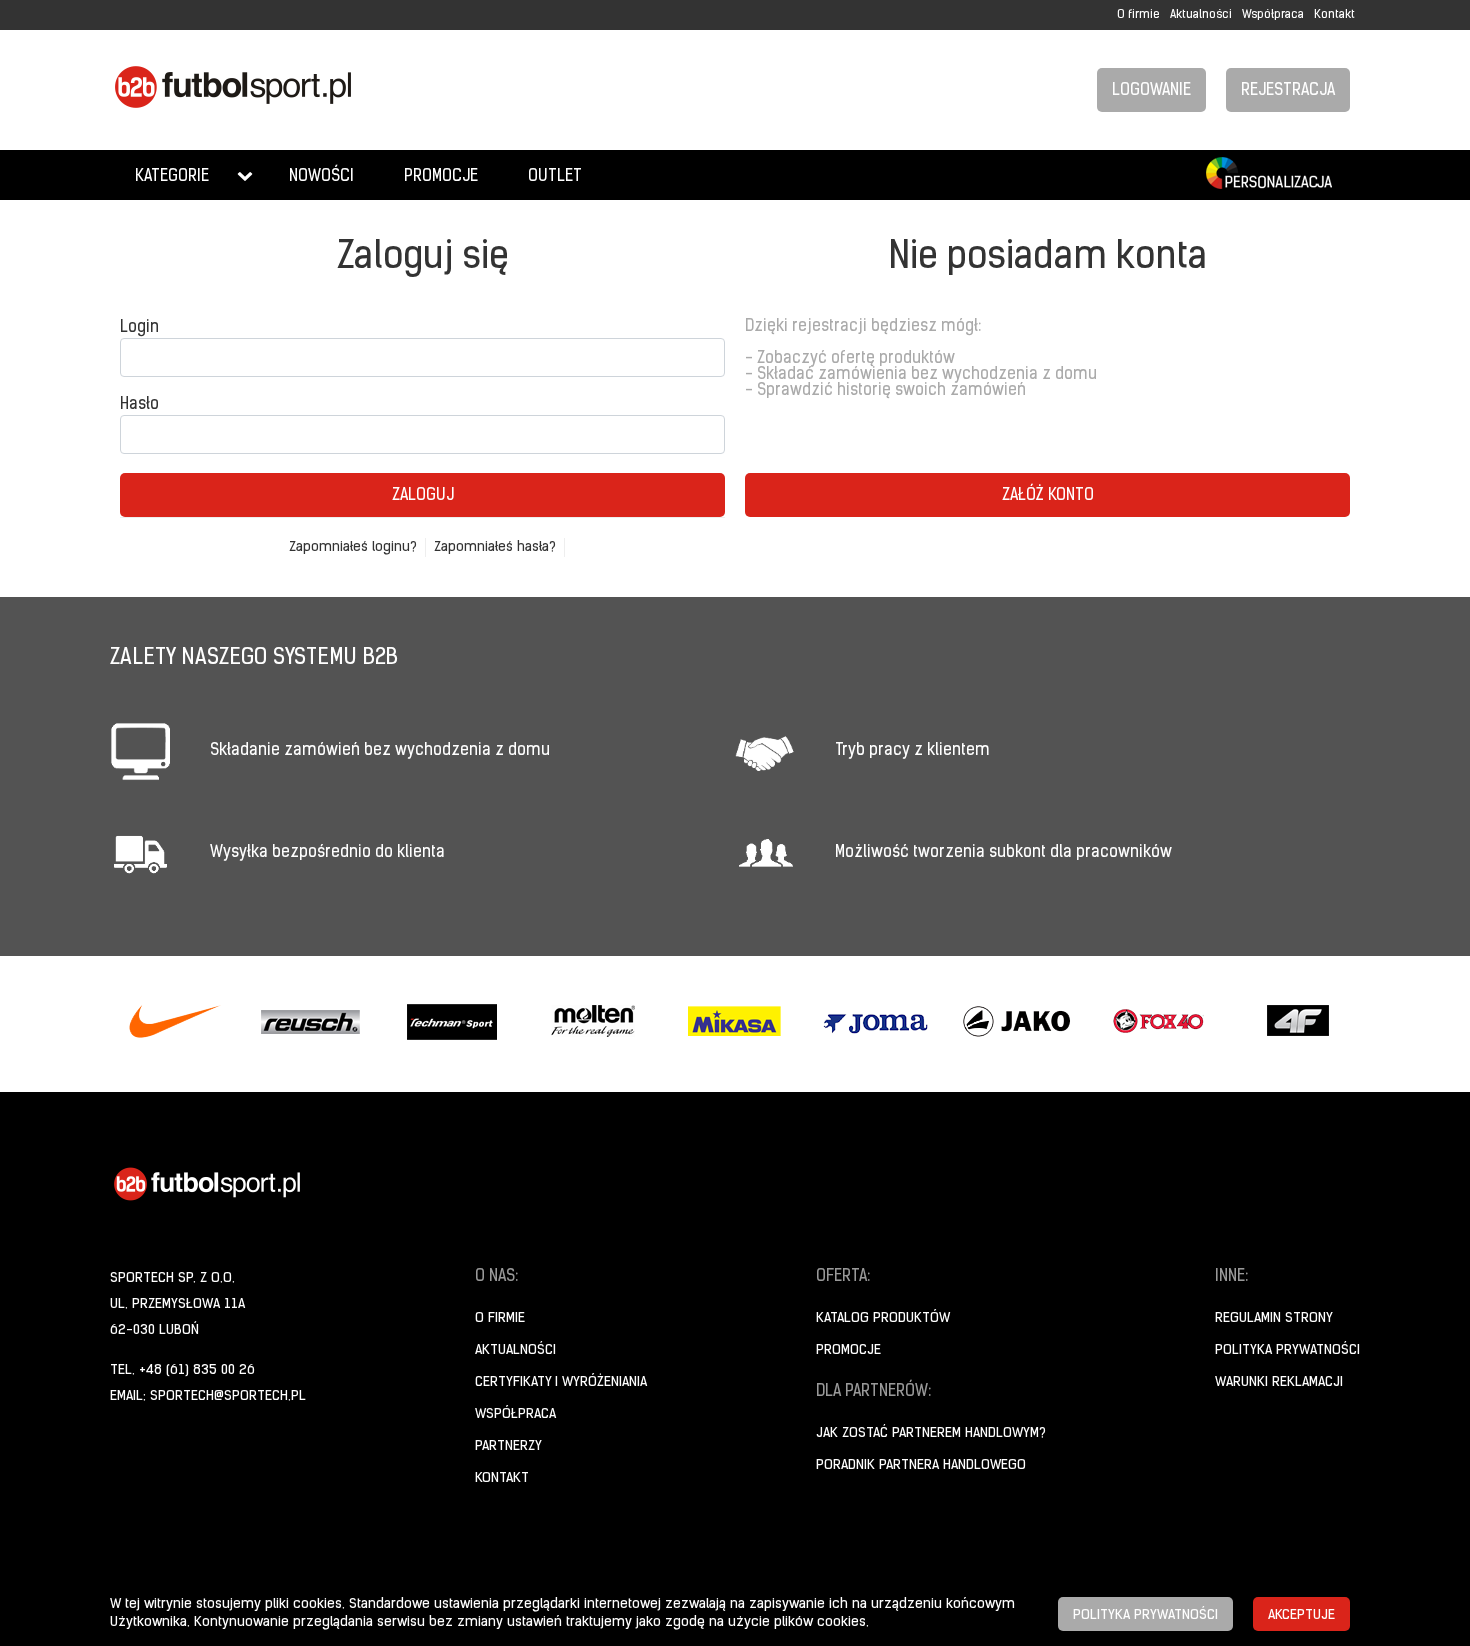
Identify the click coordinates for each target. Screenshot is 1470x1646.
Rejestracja (1288, 91)
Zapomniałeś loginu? (353, 547)
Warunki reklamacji (1279, 1382)
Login (139, 328)
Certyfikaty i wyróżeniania (561, 1382)
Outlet (555, 177)
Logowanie (1151, 91)
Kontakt (1334, 15)
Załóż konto (1048, 496)
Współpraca (1273, 15)
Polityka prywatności (1287, 1350)
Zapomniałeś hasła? (495, 547)
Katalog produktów (883, 1318)
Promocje (441, 177)
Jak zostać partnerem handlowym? (931, 1433)
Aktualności (1201, 15)
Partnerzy (508, 1446)
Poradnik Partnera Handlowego (921, 1465)
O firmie (1138, 15)
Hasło (139, 405)
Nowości (321, 177)
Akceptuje (1301, 1615)
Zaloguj (423, 496)
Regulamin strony (1274, 1318)
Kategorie (172, 177)
